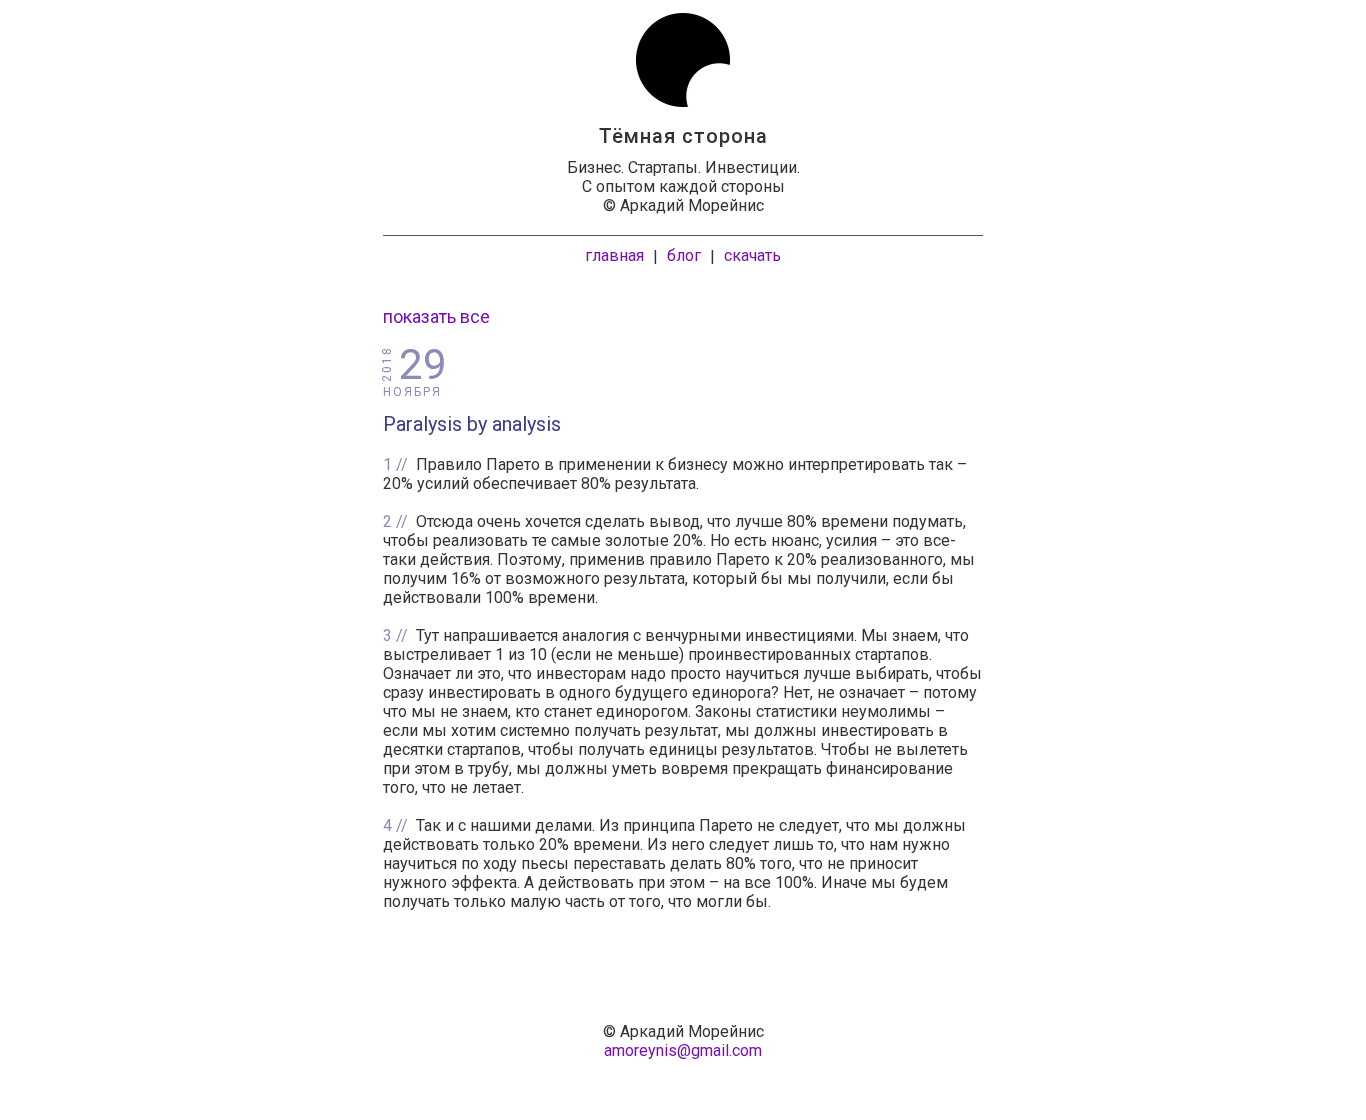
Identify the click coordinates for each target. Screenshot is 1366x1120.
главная (614, 255)
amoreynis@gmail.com (683, 1050)
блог (684, 255)
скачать (752, 255)
